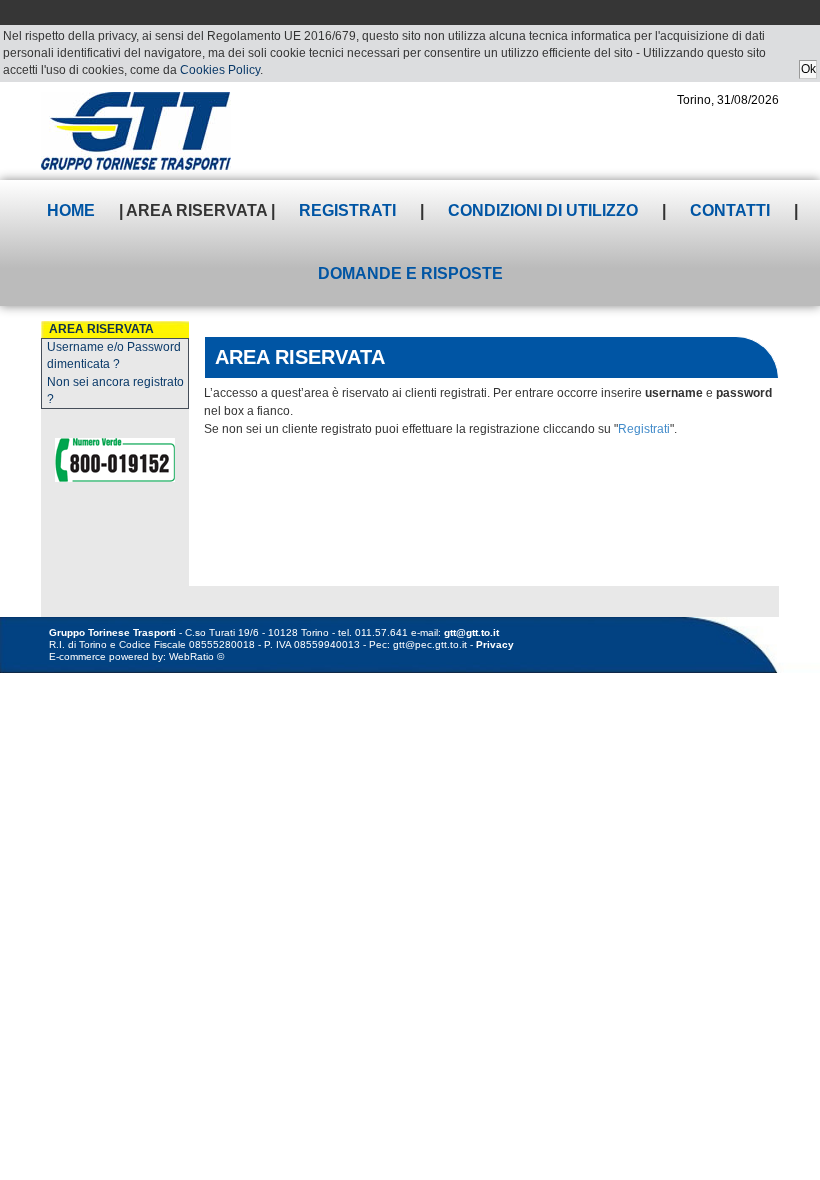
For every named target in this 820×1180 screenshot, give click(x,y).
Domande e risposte (410, 273)
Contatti (730, 210)
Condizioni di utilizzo (543, 210)
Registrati (347, 210)
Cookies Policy (220, 70)
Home (71, 210)
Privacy (495, 644)
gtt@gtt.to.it (471, 632)
